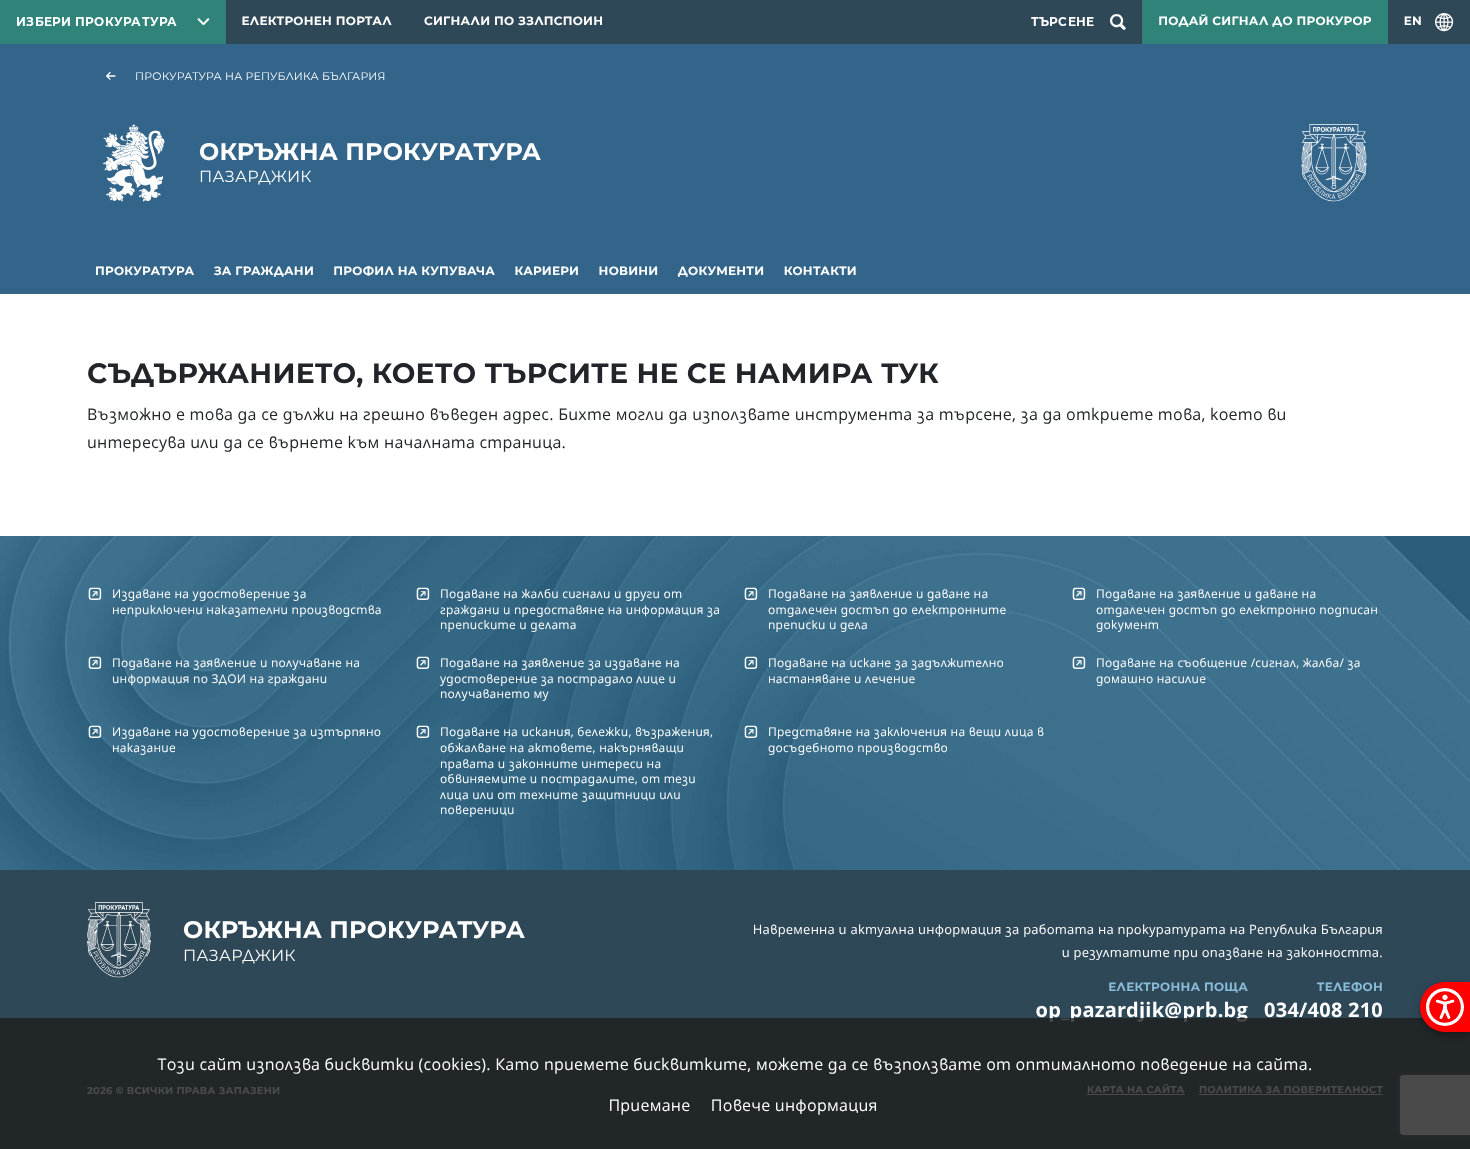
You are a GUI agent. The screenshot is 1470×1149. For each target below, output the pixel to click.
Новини (629, 271)
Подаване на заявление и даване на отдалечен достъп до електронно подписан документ (1237, 609)
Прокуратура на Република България (260, 76)
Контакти (820, 271)
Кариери (547, 271)
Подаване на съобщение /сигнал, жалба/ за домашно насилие (1228, 670)
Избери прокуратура (97, 21)
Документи (721, 271)
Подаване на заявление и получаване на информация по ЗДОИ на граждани (236, 670)
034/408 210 (1323, 1009)
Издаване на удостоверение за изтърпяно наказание (246, 739)
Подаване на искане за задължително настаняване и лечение (886, 670)
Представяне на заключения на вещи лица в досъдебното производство (906, 739)
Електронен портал (317, 21)
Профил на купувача (414, 271)
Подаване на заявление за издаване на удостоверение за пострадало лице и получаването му (560, 678)
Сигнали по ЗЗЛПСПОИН (513, 21)
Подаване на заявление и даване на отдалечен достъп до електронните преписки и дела (887, 609)
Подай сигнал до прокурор (1264, 21)
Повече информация (794, 1105)
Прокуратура (144, 271)
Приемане (649, 1105)
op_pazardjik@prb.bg (1142, 1009)
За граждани (264, 271)
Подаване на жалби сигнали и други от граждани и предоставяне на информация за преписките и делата (580, 609)
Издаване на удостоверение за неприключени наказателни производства (247, 601)
